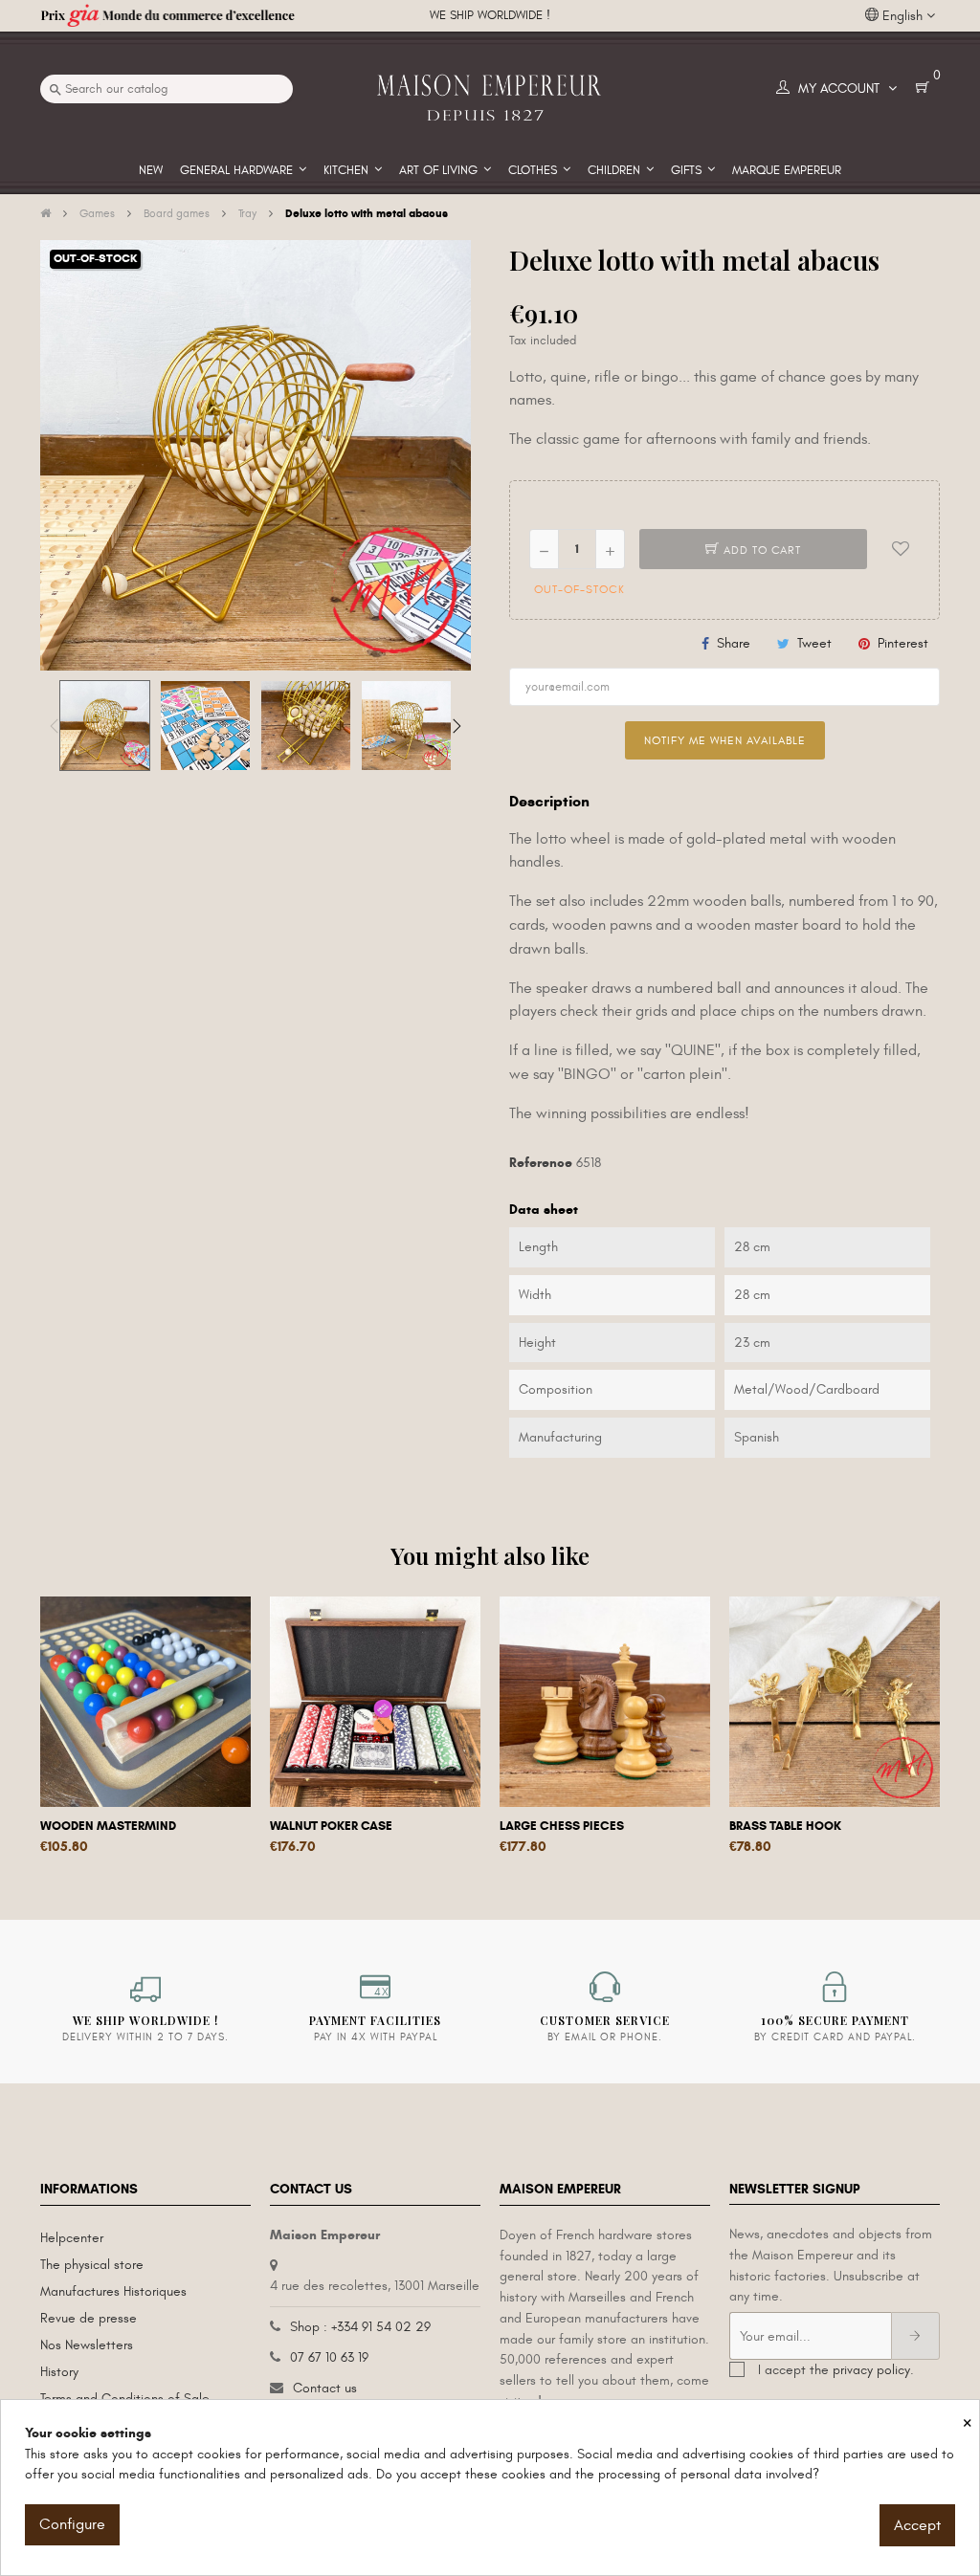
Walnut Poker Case (331, 1826)
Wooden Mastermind (108, 1826)
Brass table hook (785, 1826)
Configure (72, 2524)
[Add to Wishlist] (901, 549)
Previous (55, 726)
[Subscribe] (915, 2336)
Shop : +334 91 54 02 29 (360, 2327)
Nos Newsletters (87, 2345)
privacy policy (871, 2370)
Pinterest (903, 643)
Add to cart (760, 550)
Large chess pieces (562, 1826)
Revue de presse (89, 2318)
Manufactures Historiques (113, 2291)
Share (734, 643)
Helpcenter (72, 2238)
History (59, 2372)
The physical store (92, 2265)
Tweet (814, 643)
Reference (541, 1163)
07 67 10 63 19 (329, 2357)
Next (457, 726)
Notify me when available (725, 740)
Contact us (325, 2388)
